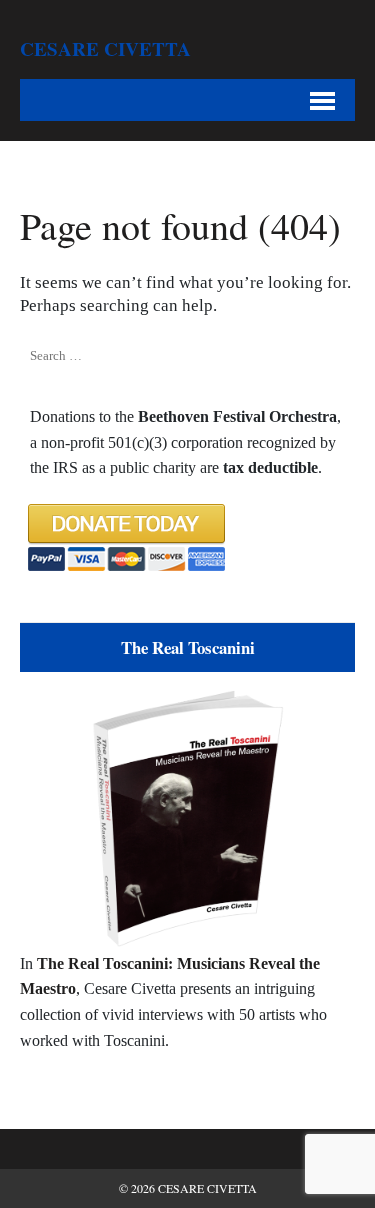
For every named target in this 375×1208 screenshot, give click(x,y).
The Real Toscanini (188, 647)
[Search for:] (120, 356)
